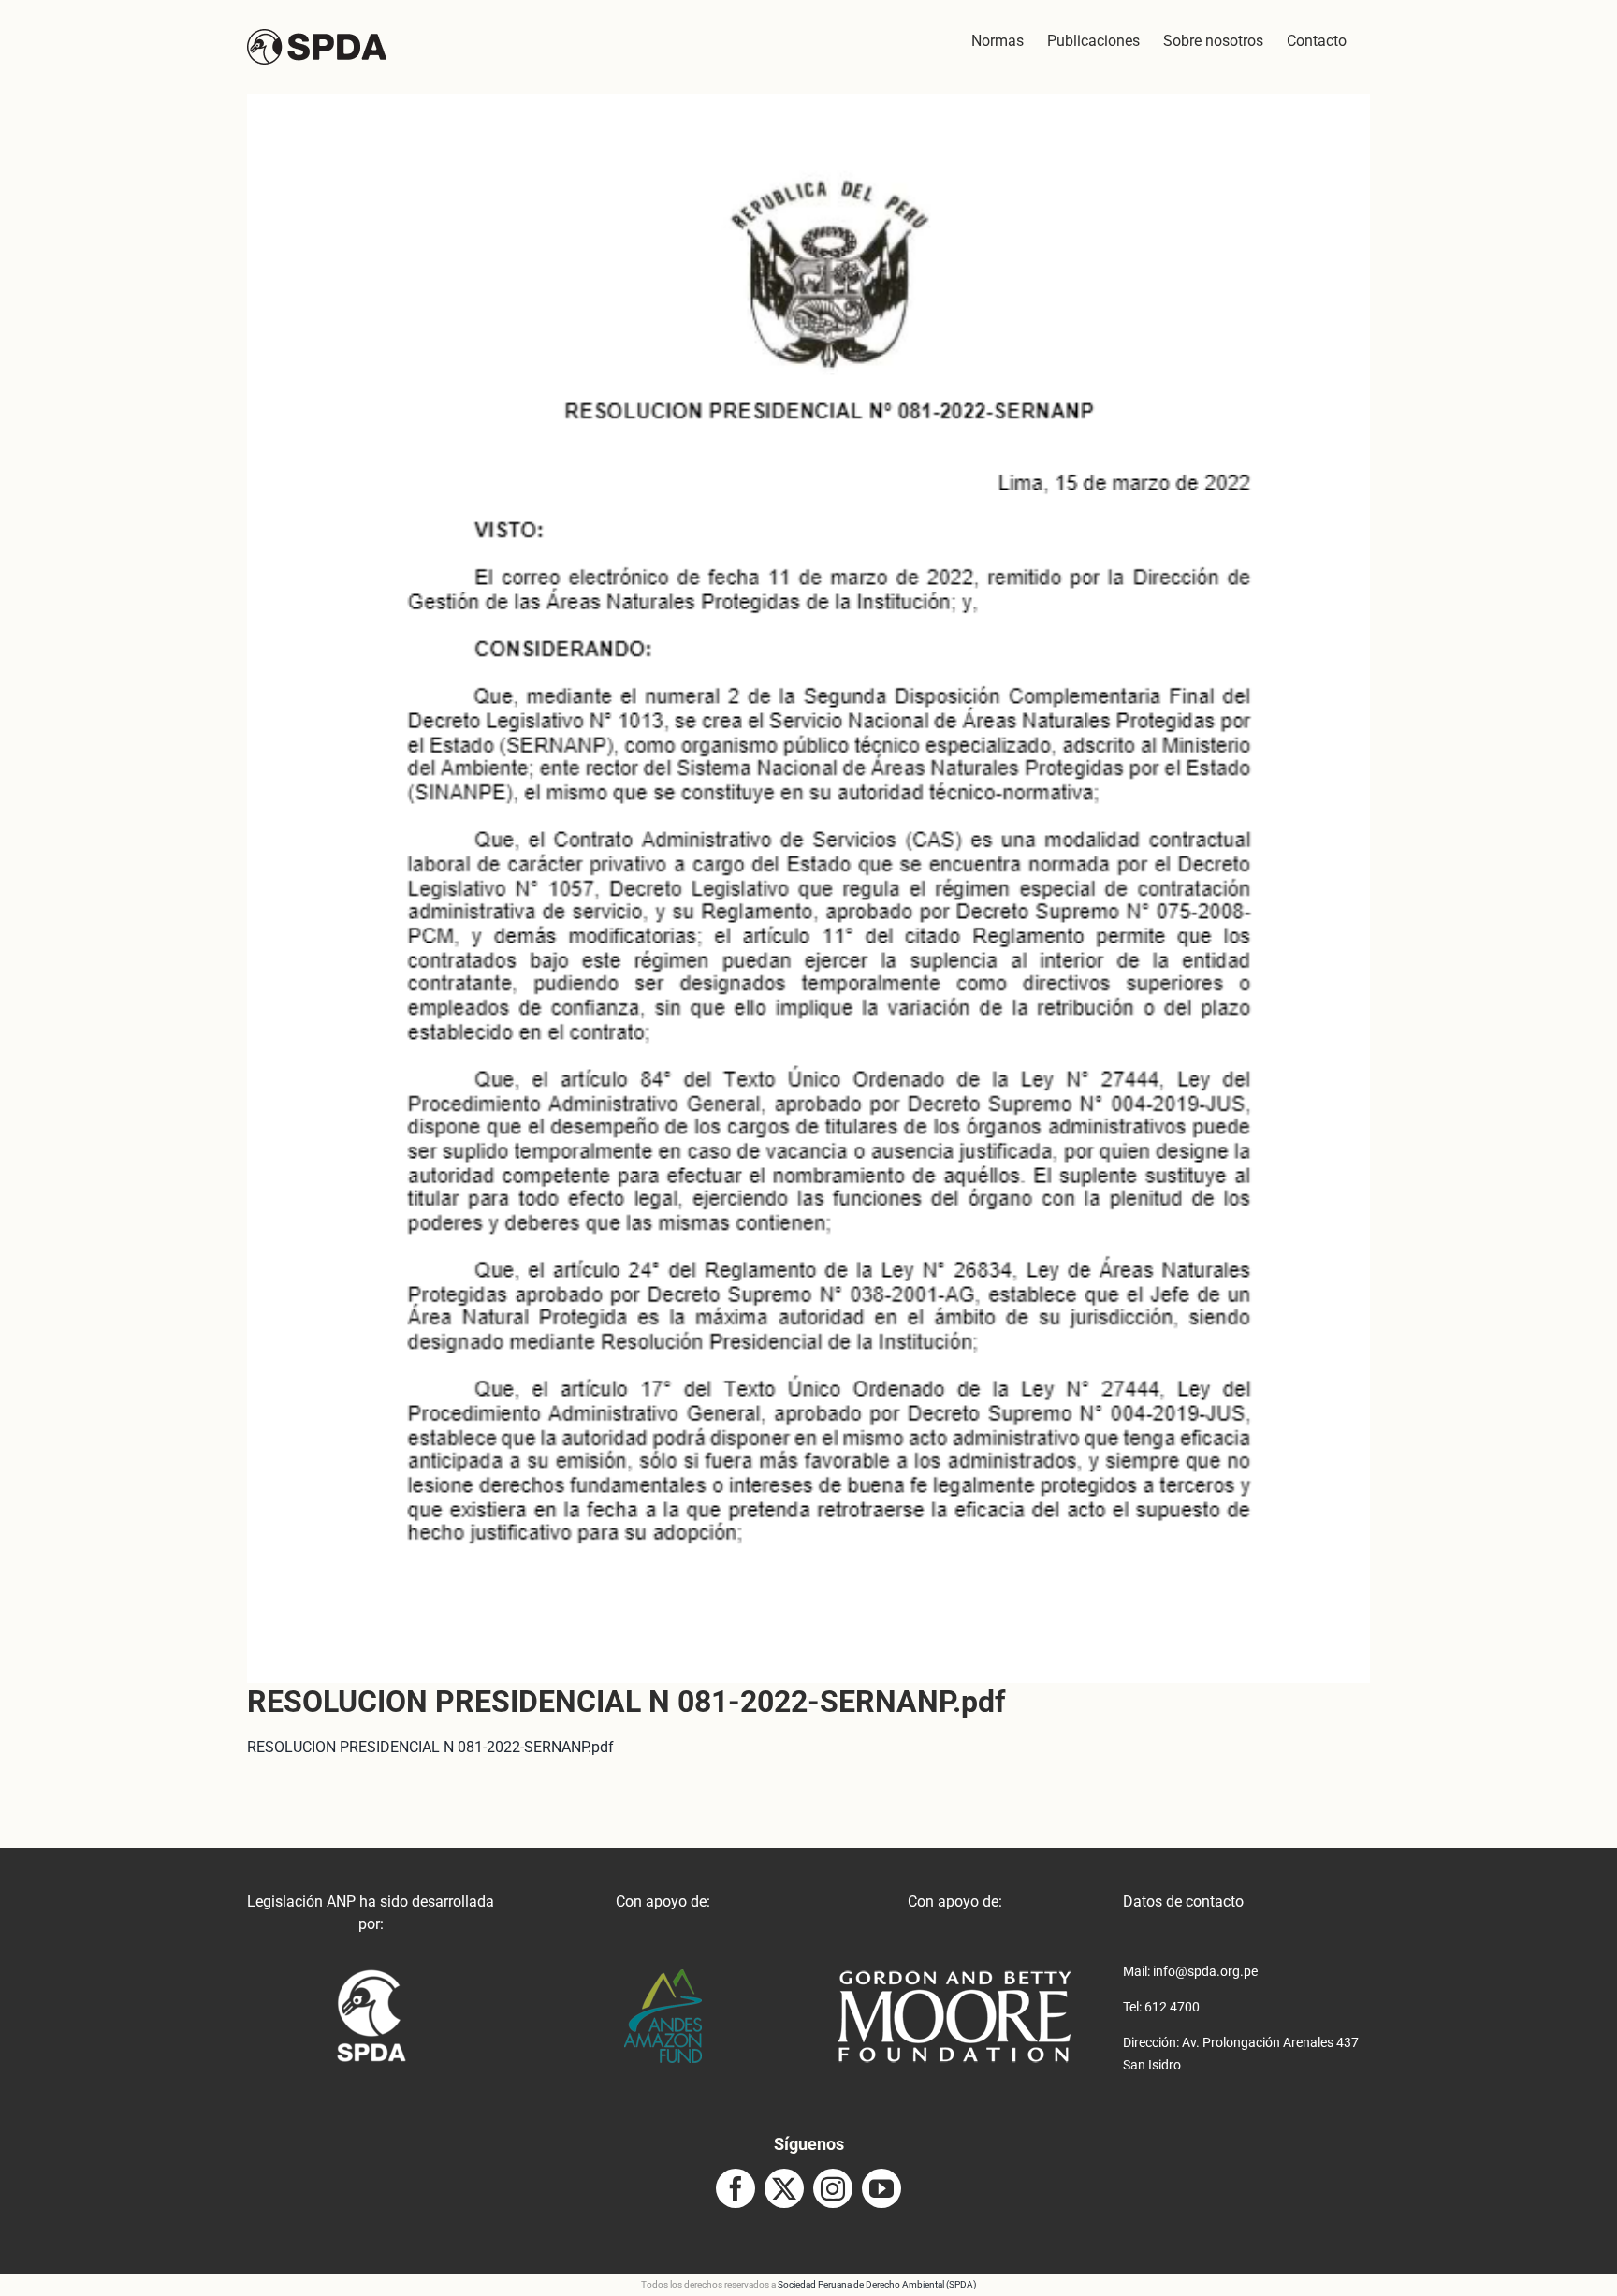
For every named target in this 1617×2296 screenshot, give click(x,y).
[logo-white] (954, 1976)
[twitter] (784, 2188)
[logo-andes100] (663, 1976)
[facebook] (736, 2188)
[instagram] (833, 2188)
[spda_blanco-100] (371, 1976)
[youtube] (881, 2188)
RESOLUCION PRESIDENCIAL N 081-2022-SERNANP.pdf (430, 1747)
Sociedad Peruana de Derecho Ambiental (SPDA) (877, 2284)
